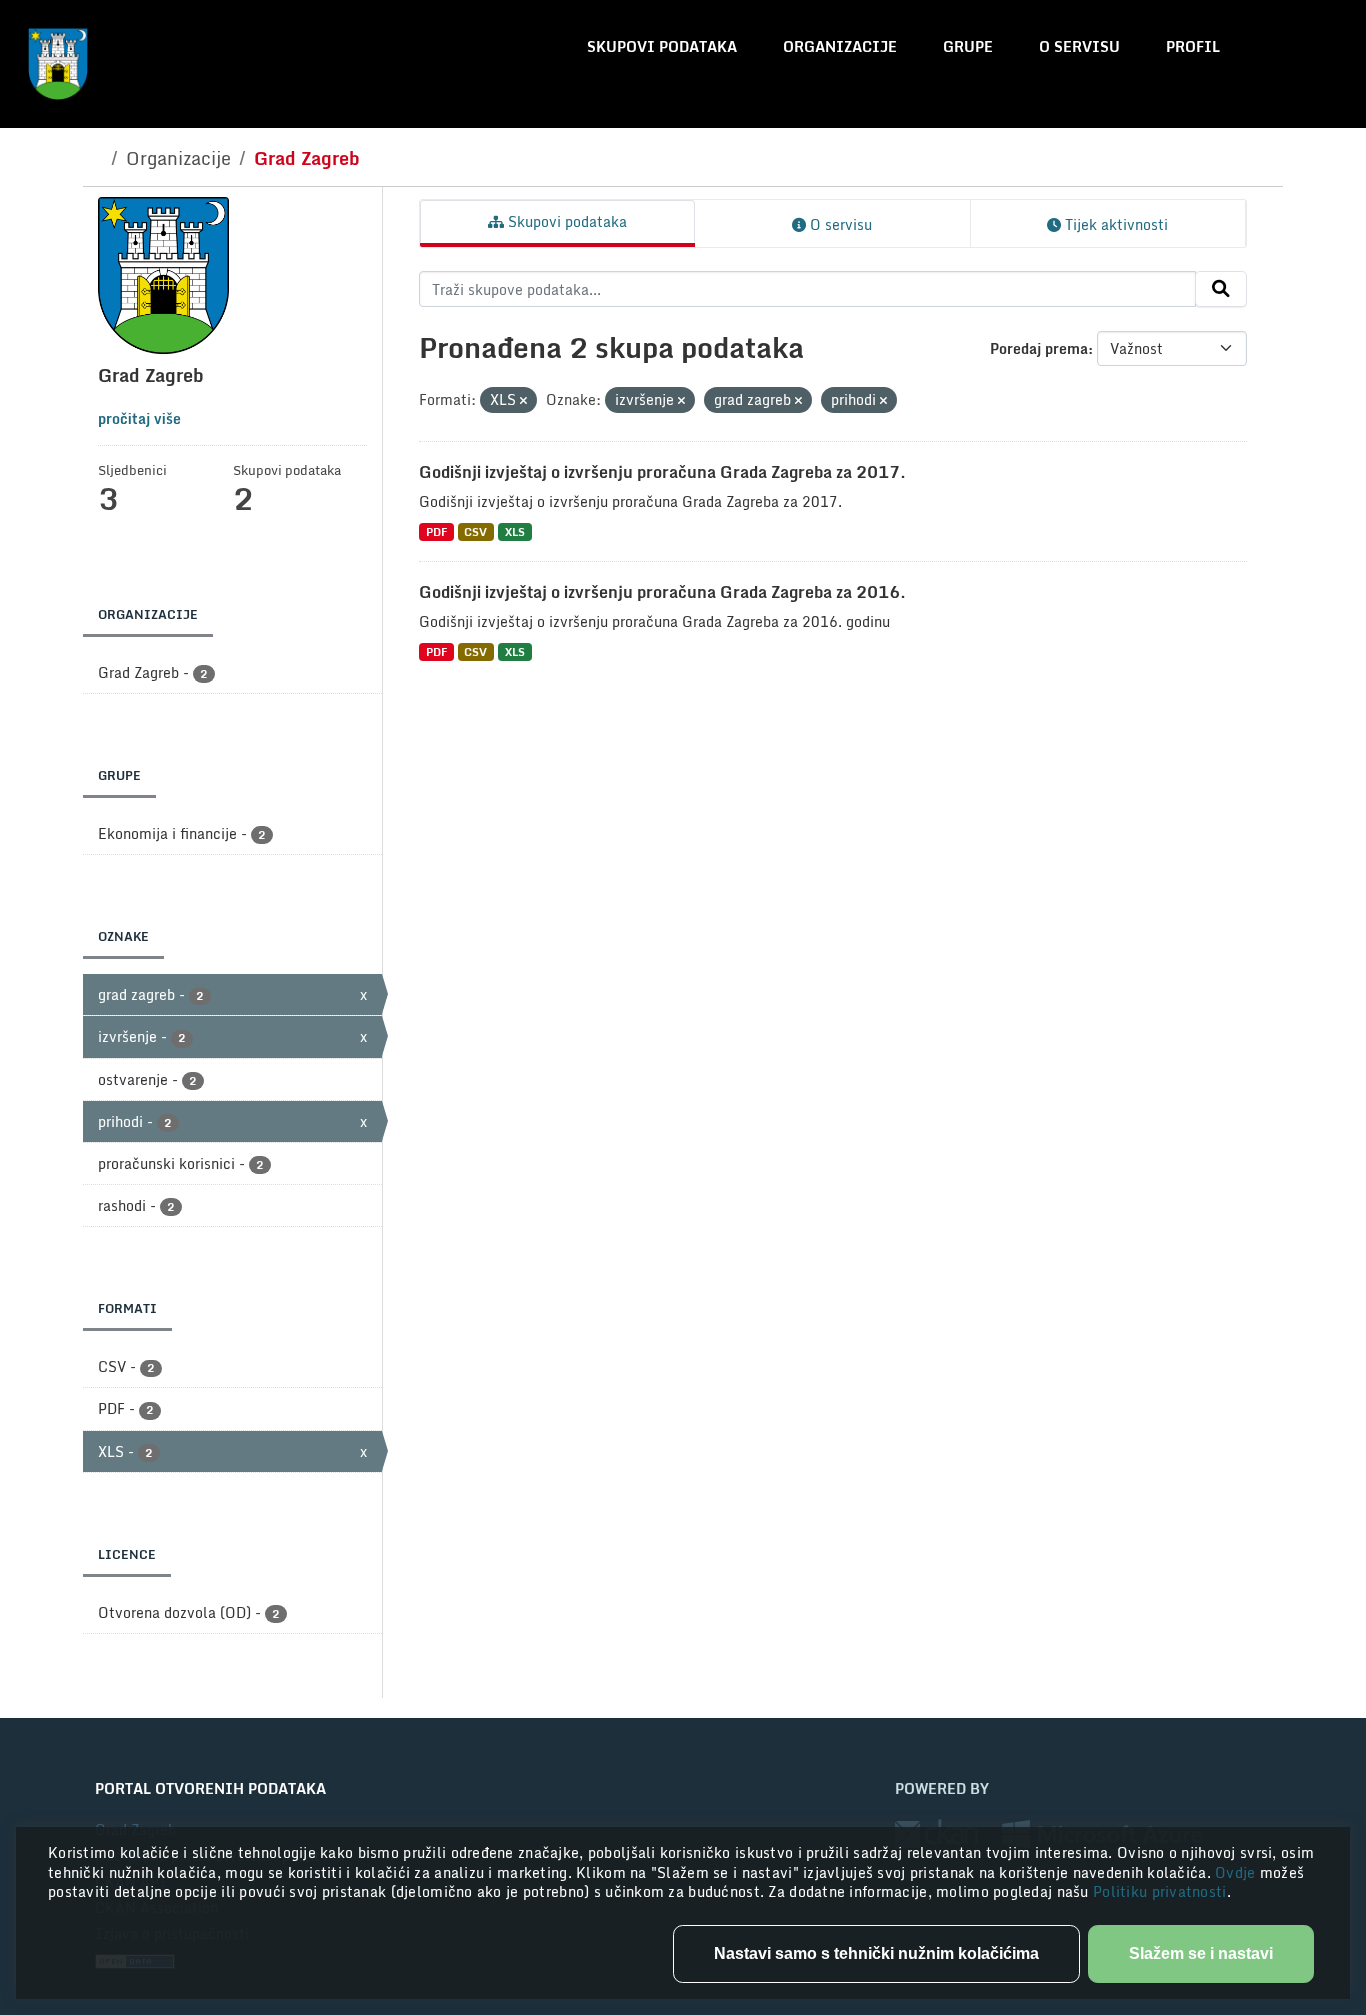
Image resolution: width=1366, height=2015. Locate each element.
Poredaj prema (1039, 348)
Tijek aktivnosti (1114, 224)
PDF (436, 531)
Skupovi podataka (662, 46)
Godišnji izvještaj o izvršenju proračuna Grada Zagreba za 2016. (662, 592)
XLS (515, 531)
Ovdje (1237, 1872)
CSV (475, 531)
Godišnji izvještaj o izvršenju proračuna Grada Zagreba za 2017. (662, 472)
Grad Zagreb (307, 158)
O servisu (1079, 46)
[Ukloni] (523, 401)
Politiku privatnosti (1160, 1891)
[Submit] (1221, 289)
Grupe (968, 46)
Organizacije (840, 46)
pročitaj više (139, 418)
